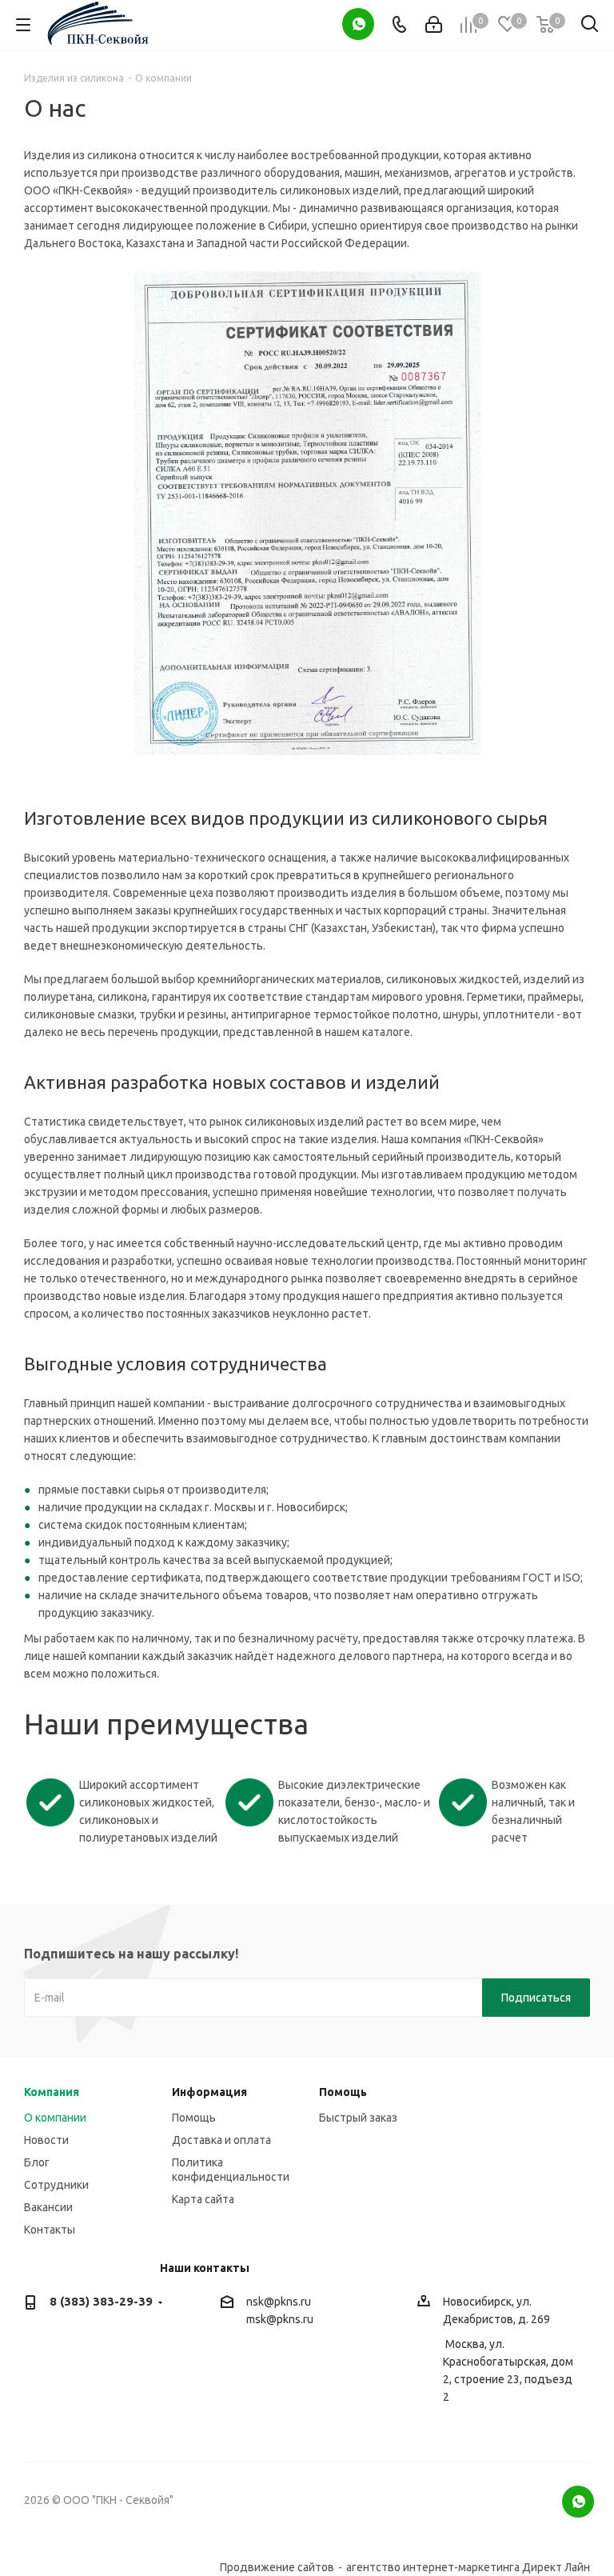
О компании (55, 2118)
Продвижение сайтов (277, 2567)
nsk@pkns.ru (279, 2302)
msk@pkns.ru (280, 2319)
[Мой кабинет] (434, 25)
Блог (37, 2162)
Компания (52, 2092)
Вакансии (48, 2207)
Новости (46, 2140)
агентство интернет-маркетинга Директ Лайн (468, 2567)
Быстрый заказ (358, 2118)
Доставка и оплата (221, 2140)
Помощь (194, 2118)
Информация (209, 2092)
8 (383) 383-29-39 (101, 2301)
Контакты (50, 2230)
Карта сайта (203, 2199)
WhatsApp (358, 24)
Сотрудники (56, 2185)
